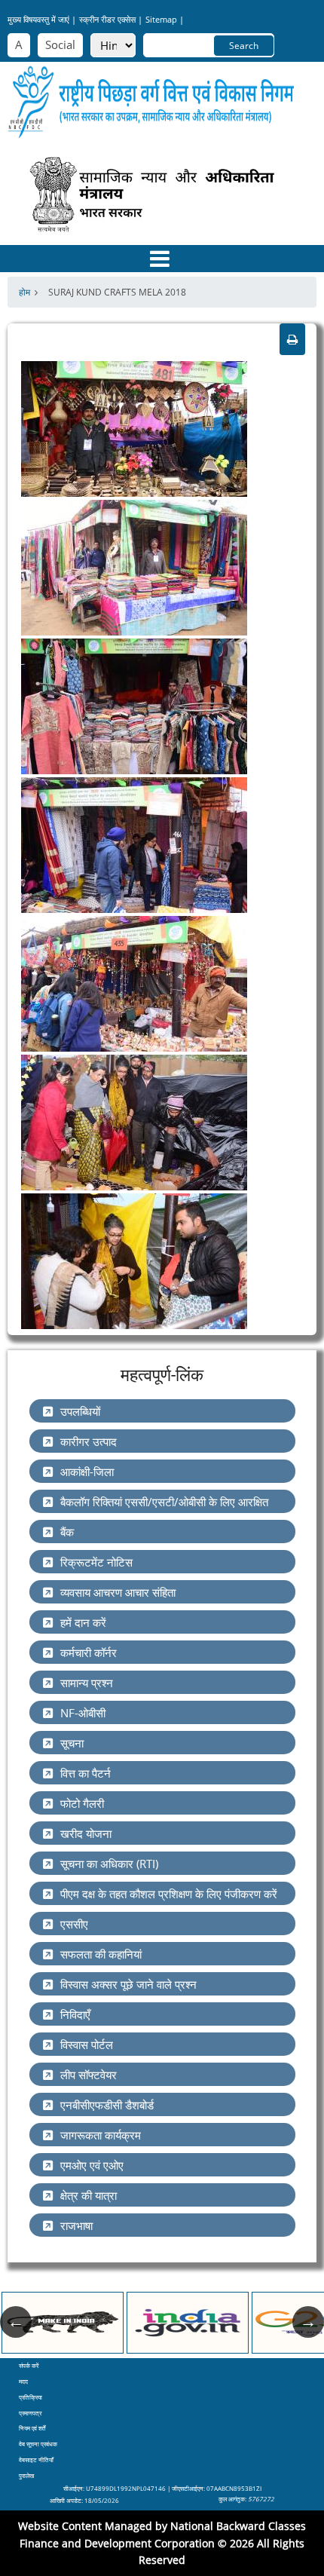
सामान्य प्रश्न (87, 1683)
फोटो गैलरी (82, 1803)
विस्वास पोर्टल (87, 2045)
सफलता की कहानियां (101, 1954)
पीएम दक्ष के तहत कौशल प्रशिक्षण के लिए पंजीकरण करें (169, 1894)
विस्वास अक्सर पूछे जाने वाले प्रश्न (128, 1984)
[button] (134, 427)
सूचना (72, 1743)
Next (308, 2322)
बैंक (67, 1532)
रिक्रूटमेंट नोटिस (96, 1562)
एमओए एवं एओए (92, 2165)
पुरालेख (26, 2475)
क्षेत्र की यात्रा (89, 2195)
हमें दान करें (83, 1622)
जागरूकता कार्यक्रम (101, 2135)
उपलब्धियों (80, 1411)
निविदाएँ (75, 2014)
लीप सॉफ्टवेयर (89, 2075)
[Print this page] (292, 339)
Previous (16, 2322)
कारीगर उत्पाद (89, 1441)
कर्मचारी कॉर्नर (89, 1652)
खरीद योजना (86, 1833)
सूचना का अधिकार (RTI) (109, 1864)
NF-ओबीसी (83, 1713)
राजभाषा (76, 2225)
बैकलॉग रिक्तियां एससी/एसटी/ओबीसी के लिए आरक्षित (164, 1502)
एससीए (74, 1924)
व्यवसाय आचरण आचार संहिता (118, 1592)
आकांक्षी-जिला (87, 1472)
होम (24, 292)
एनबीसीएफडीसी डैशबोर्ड (107, 2105)
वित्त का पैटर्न (86, 1773)
